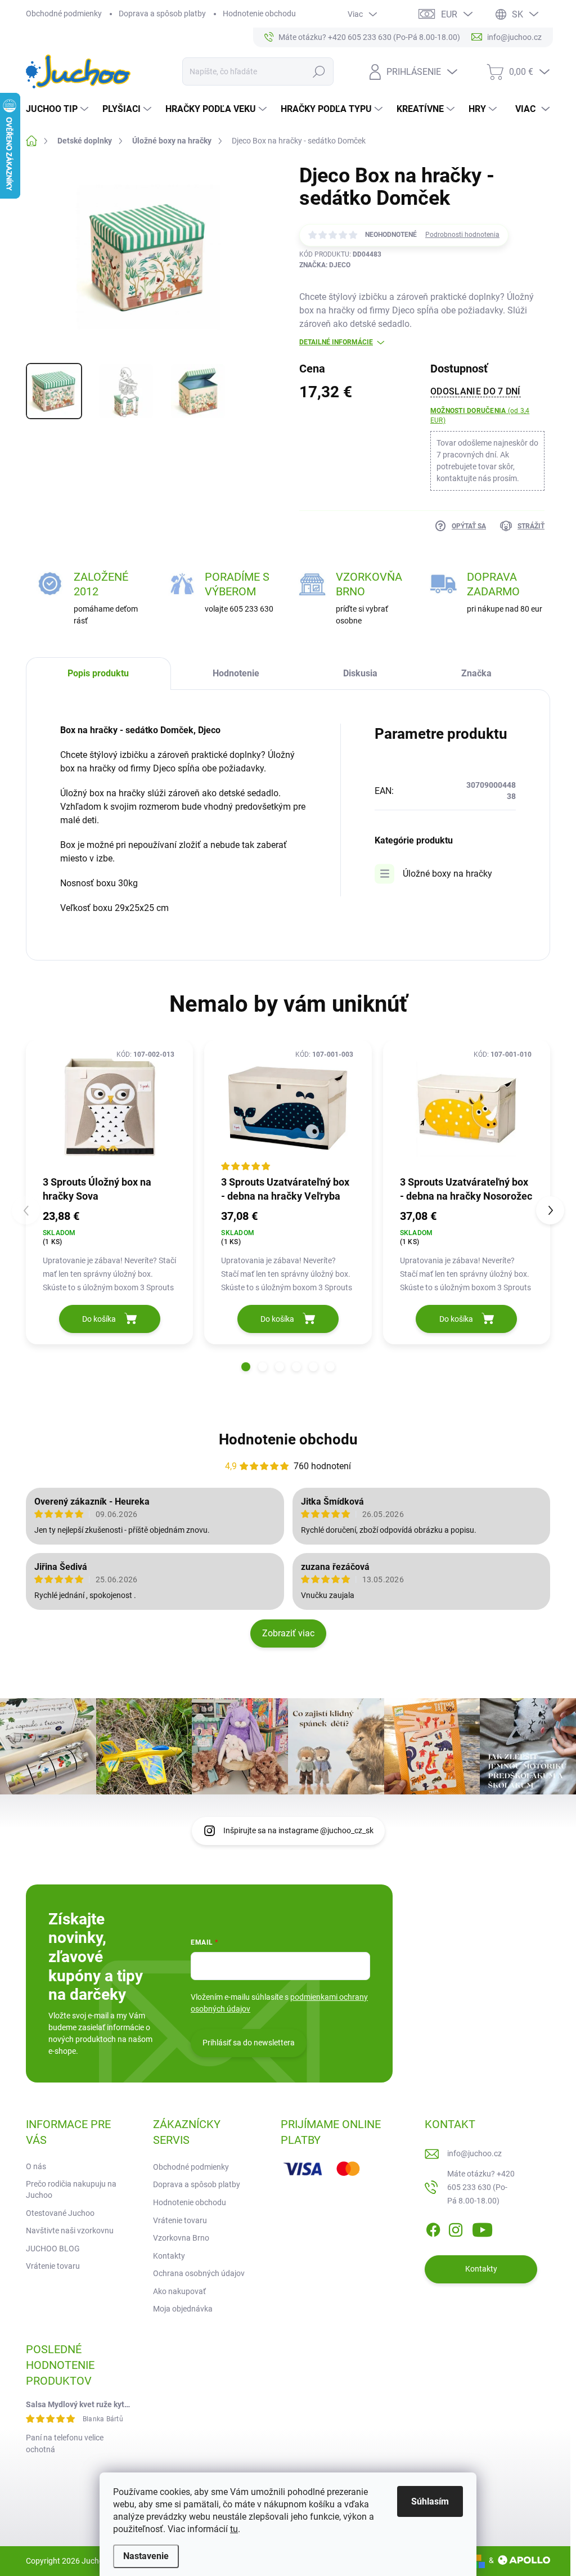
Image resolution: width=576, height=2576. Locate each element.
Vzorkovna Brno (181, 2238)
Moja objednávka (183, 2309)
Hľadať (319, 71)
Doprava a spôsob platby (162, 14)
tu (234, 2529)
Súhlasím (430, 2501)
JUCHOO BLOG (53, 2249)
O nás (36, 2166)
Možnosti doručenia (480, 416)
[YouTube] (482, 2228)
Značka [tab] (476, 673)
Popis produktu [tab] (98, 673)
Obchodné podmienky (64, 14)
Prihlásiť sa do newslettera (249, 2043)
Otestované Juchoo (60, 2213)
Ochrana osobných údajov (199, 2273)
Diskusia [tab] (360, 673)
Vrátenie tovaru (53, 2266)
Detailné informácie (336, 342)
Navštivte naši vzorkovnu (70, 2231)
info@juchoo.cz (474, 2153)
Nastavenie (146, 2556)
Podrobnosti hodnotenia (462, 235)
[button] (246, 1367)
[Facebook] (433, 2228)
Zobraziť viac (288, 1633)
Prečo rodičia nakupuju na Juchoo (71, 2189)
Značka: (325, 265)
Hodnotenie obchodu (259, 14)
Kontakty (169, 2256)
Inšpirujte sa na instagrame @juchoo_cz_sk (298, 1830)
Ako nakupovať (179, 2291)
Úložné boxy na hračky (447, 874)
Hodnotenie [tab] (236, 673)
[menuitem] (58, 109)
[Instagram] (456, 2228)
